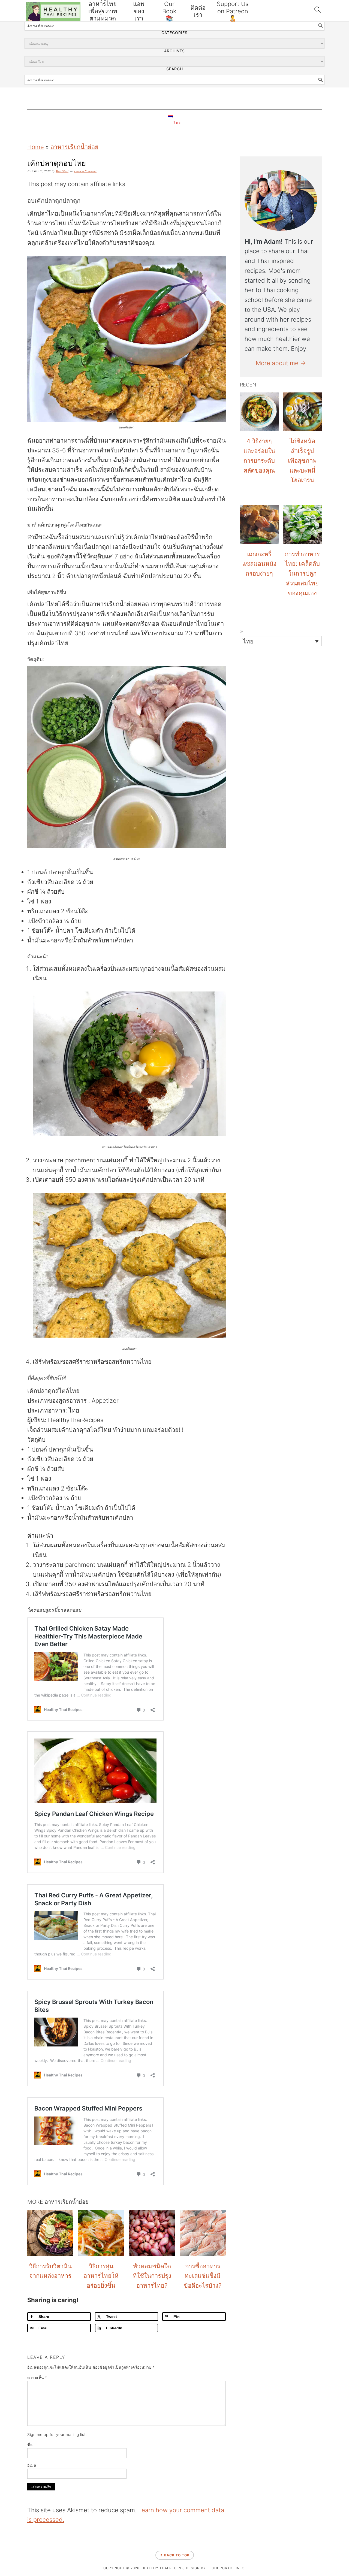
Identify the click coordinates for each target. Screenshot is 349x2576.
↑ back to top (175, 2555)
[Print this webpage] (6, 1308)
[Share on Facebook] (6, 1266)
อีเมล (32, 2465)
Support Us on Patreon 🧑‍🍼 (233, 11)
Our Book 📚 (169, 11)
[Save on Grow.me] (6, 1322)
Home (36, 147)
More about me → (281, 363)
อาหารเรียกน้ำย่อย (74, 147)
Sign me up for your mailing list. (57, 2434)
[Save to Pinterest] (6, 1294)
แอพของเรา (139, 11)
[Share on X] (6, 1280)
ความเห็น (37, 2377)
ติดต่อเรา (198, 11)
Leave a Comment (85, 171)
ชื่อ (30, 2445)
